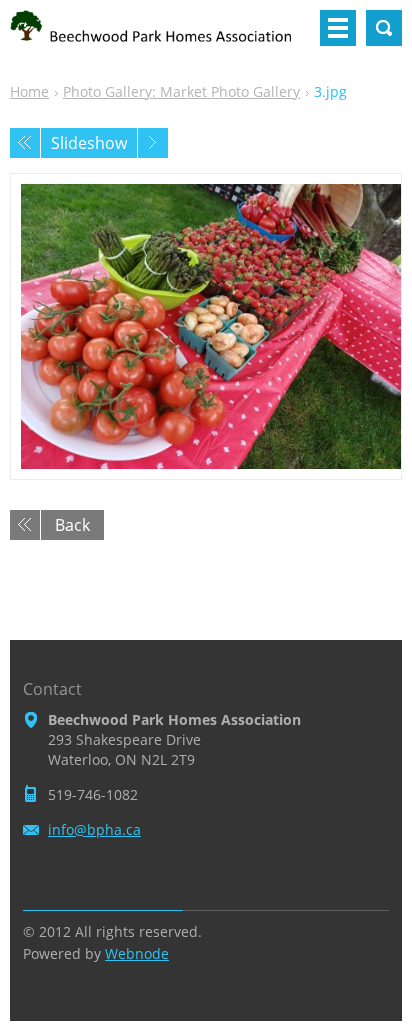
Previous (25, 143)
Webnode (137, 953)
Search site (384, 28)
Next (153, 143)
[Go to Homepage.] (158, 36)
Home (29, 91)
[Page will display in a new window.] (206, 326)
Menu (338, 28)
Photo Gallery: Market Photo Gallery (181, 91)
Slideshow (89, 143)
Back (72, 525)
